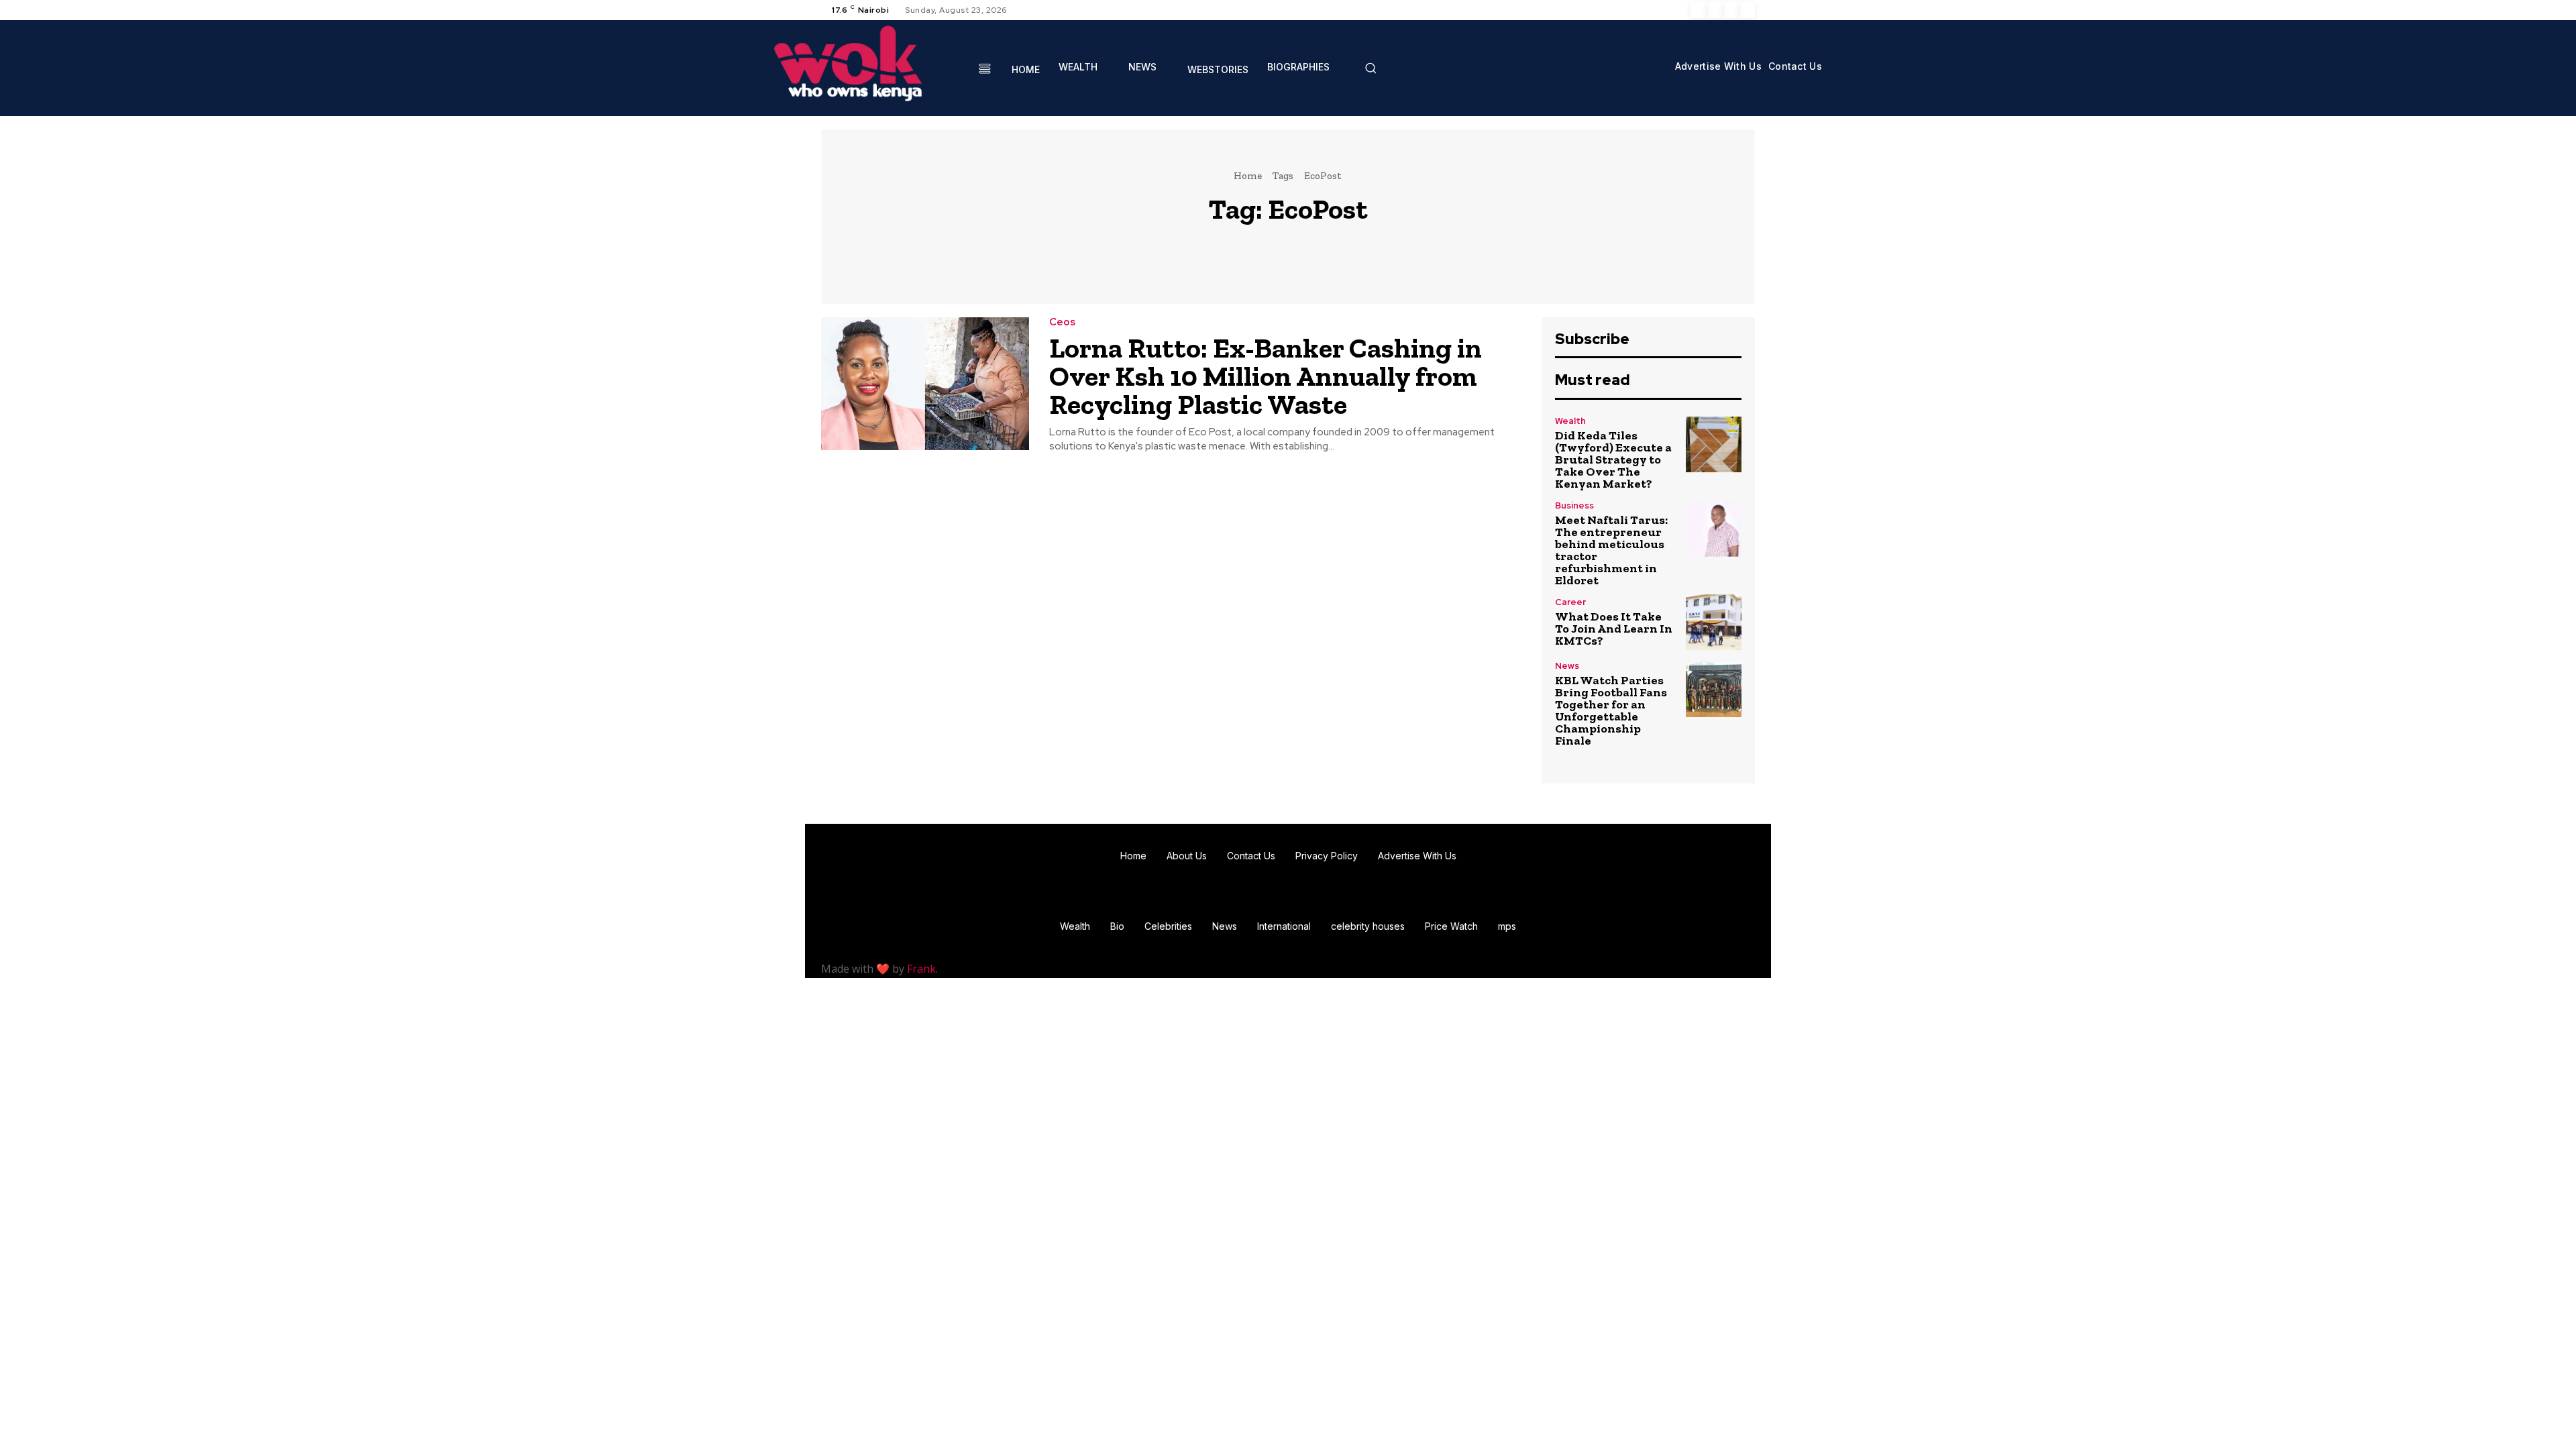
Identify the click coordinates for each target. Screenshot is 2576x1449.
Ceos (1062, 322)
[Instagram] (1715, 10)
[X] (1731, 10)
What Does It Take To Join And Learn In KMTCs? (1614, 629)
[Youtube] (1747, 10)
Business (1574, 505)
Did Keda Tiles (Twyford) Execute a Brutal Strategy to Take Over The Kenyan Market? (1613, 460)
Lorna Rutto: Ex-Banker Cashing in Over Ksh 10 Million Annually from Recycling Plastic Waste (1266, 376)
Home (1248, 176)
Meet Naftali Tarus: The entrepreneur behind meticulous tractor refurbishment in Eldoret (1611, 550)
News (1567, 666)
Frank (921, 969)
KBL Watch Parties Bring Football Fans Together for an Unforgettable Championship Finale (1611, 710)
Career (1570, 602)
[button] (1371, 68)
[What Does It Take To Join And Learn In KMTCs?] (1714, 622)
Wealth (1570, 421)
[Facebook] (1699, 10)
